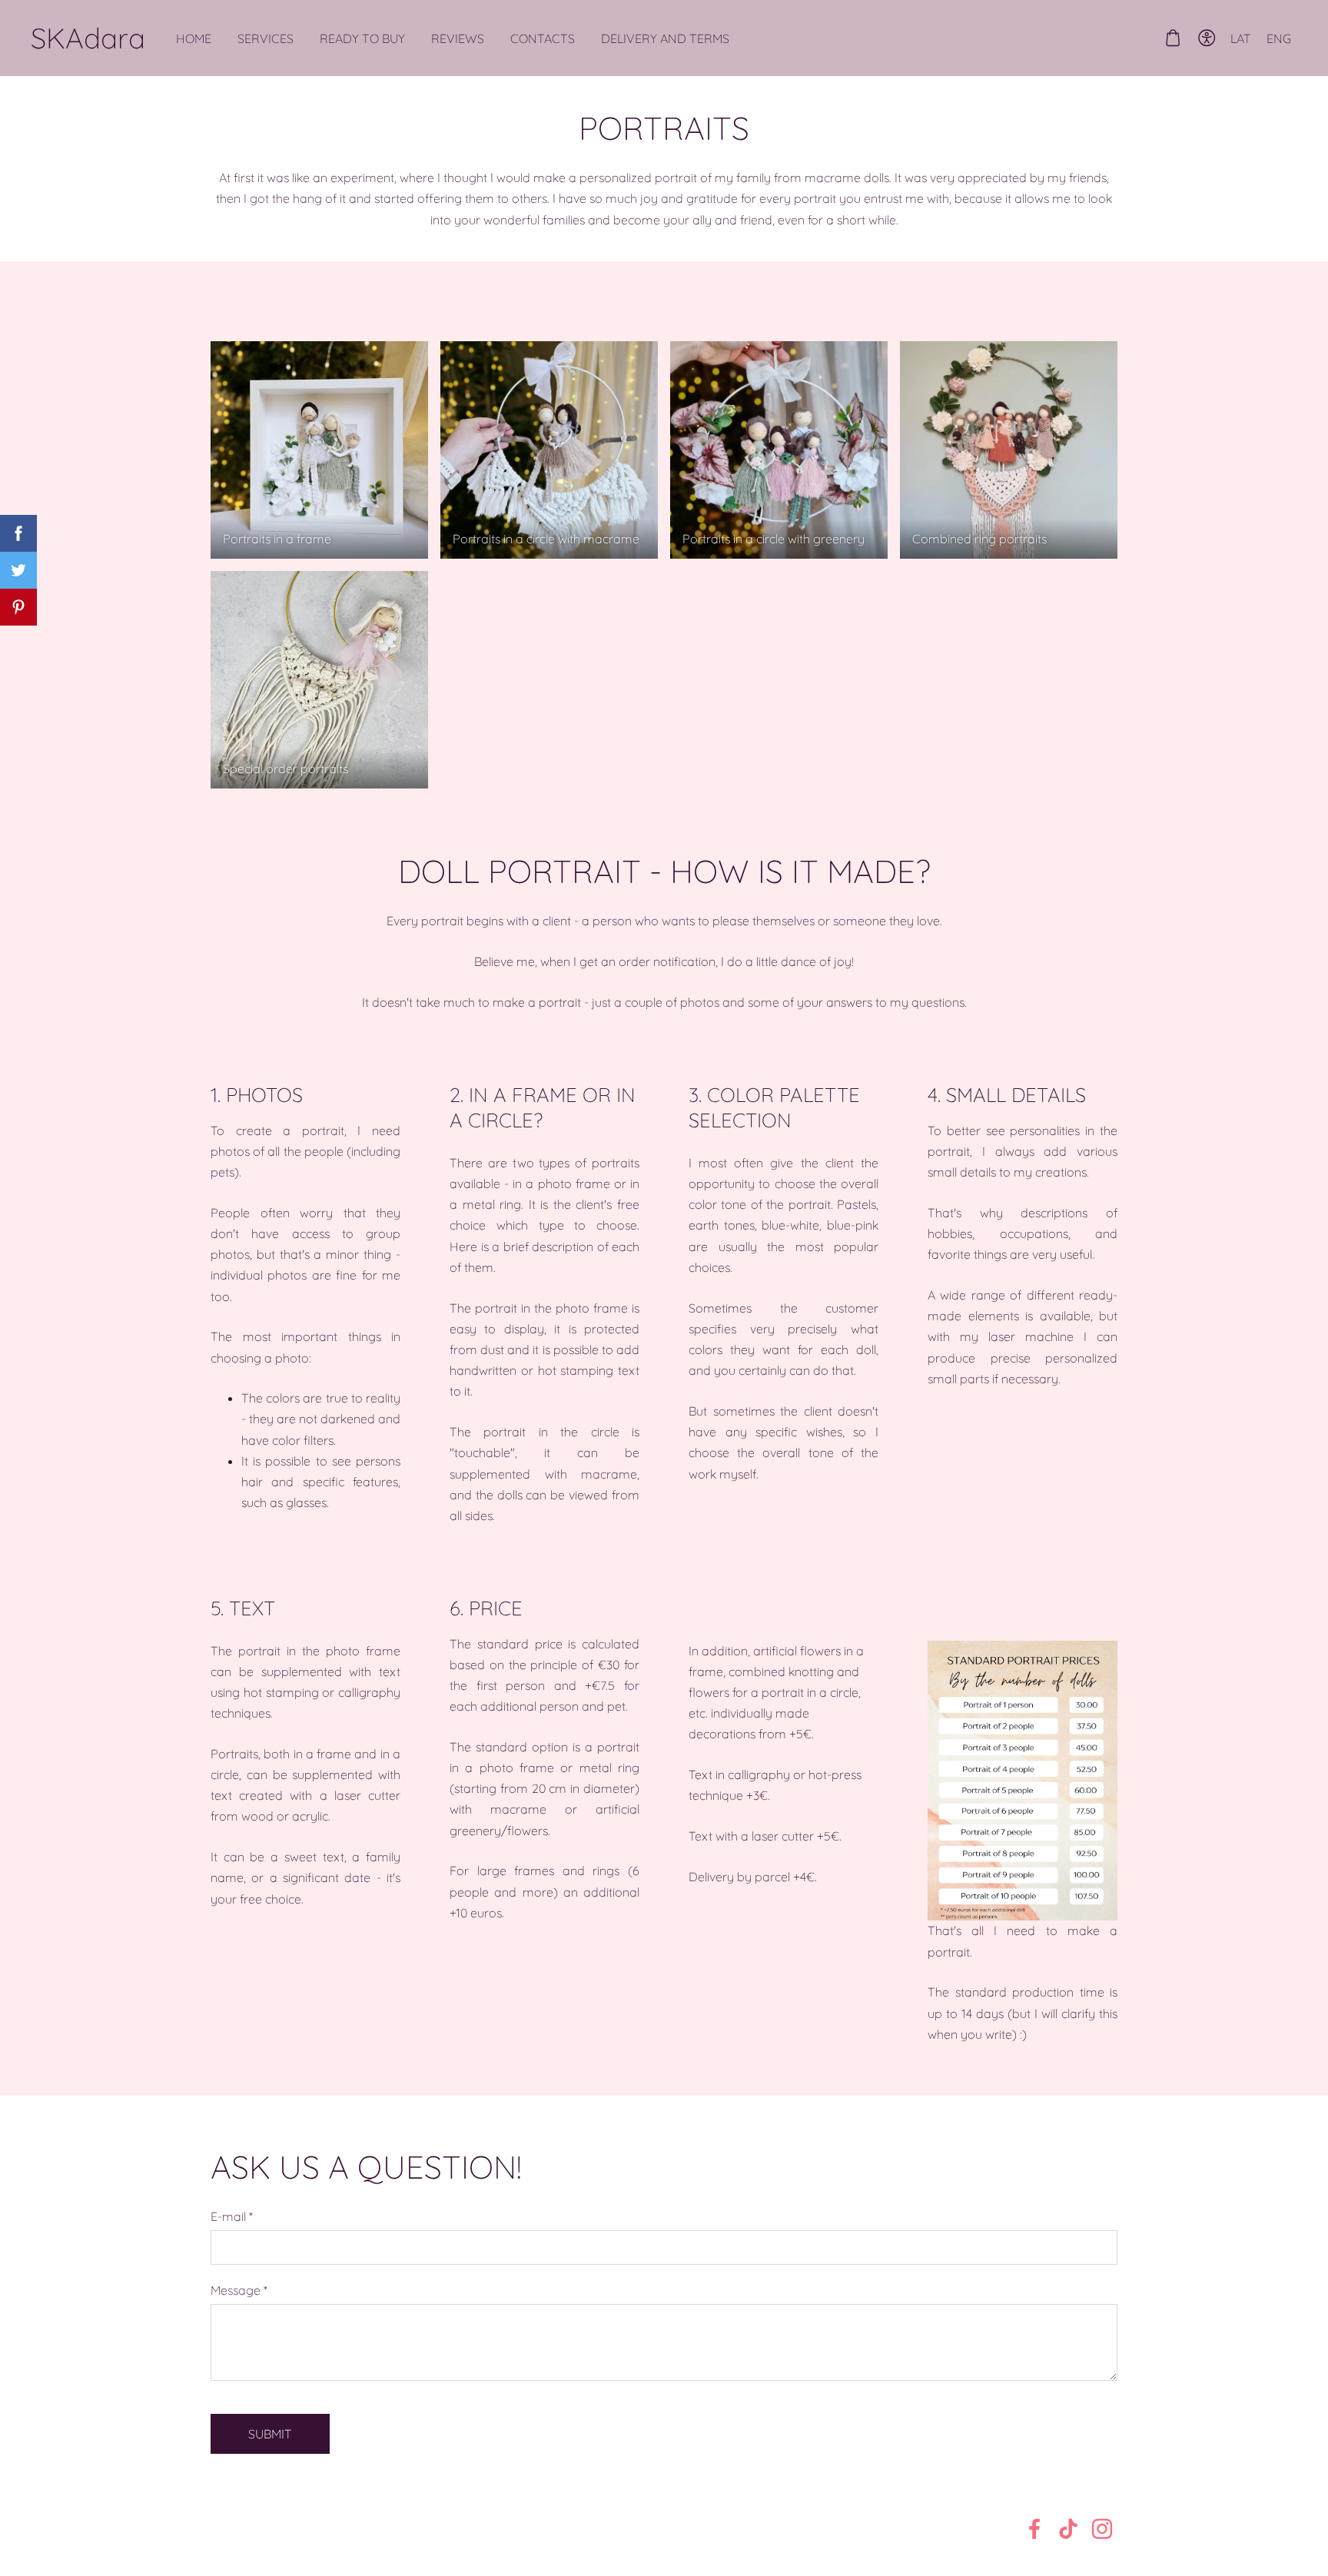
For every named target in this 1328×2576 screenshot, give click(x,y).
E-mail (232, 2216)
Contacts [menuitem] (543, 38)
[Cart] (1172, 38)
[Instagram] (1102, 2529)
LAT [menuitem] (1241, 38)
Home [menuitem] (194, 38)
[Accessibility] (1207, 38)
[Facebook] (1034, 2529)
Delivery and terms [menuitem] (665, 38)
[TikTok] (1068, 2529)
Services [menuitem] (266, 38)
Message (239, 2290)
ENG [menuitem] (1279, 38)
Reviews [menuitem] (458, 38)
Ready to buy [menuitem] (362, 38)
